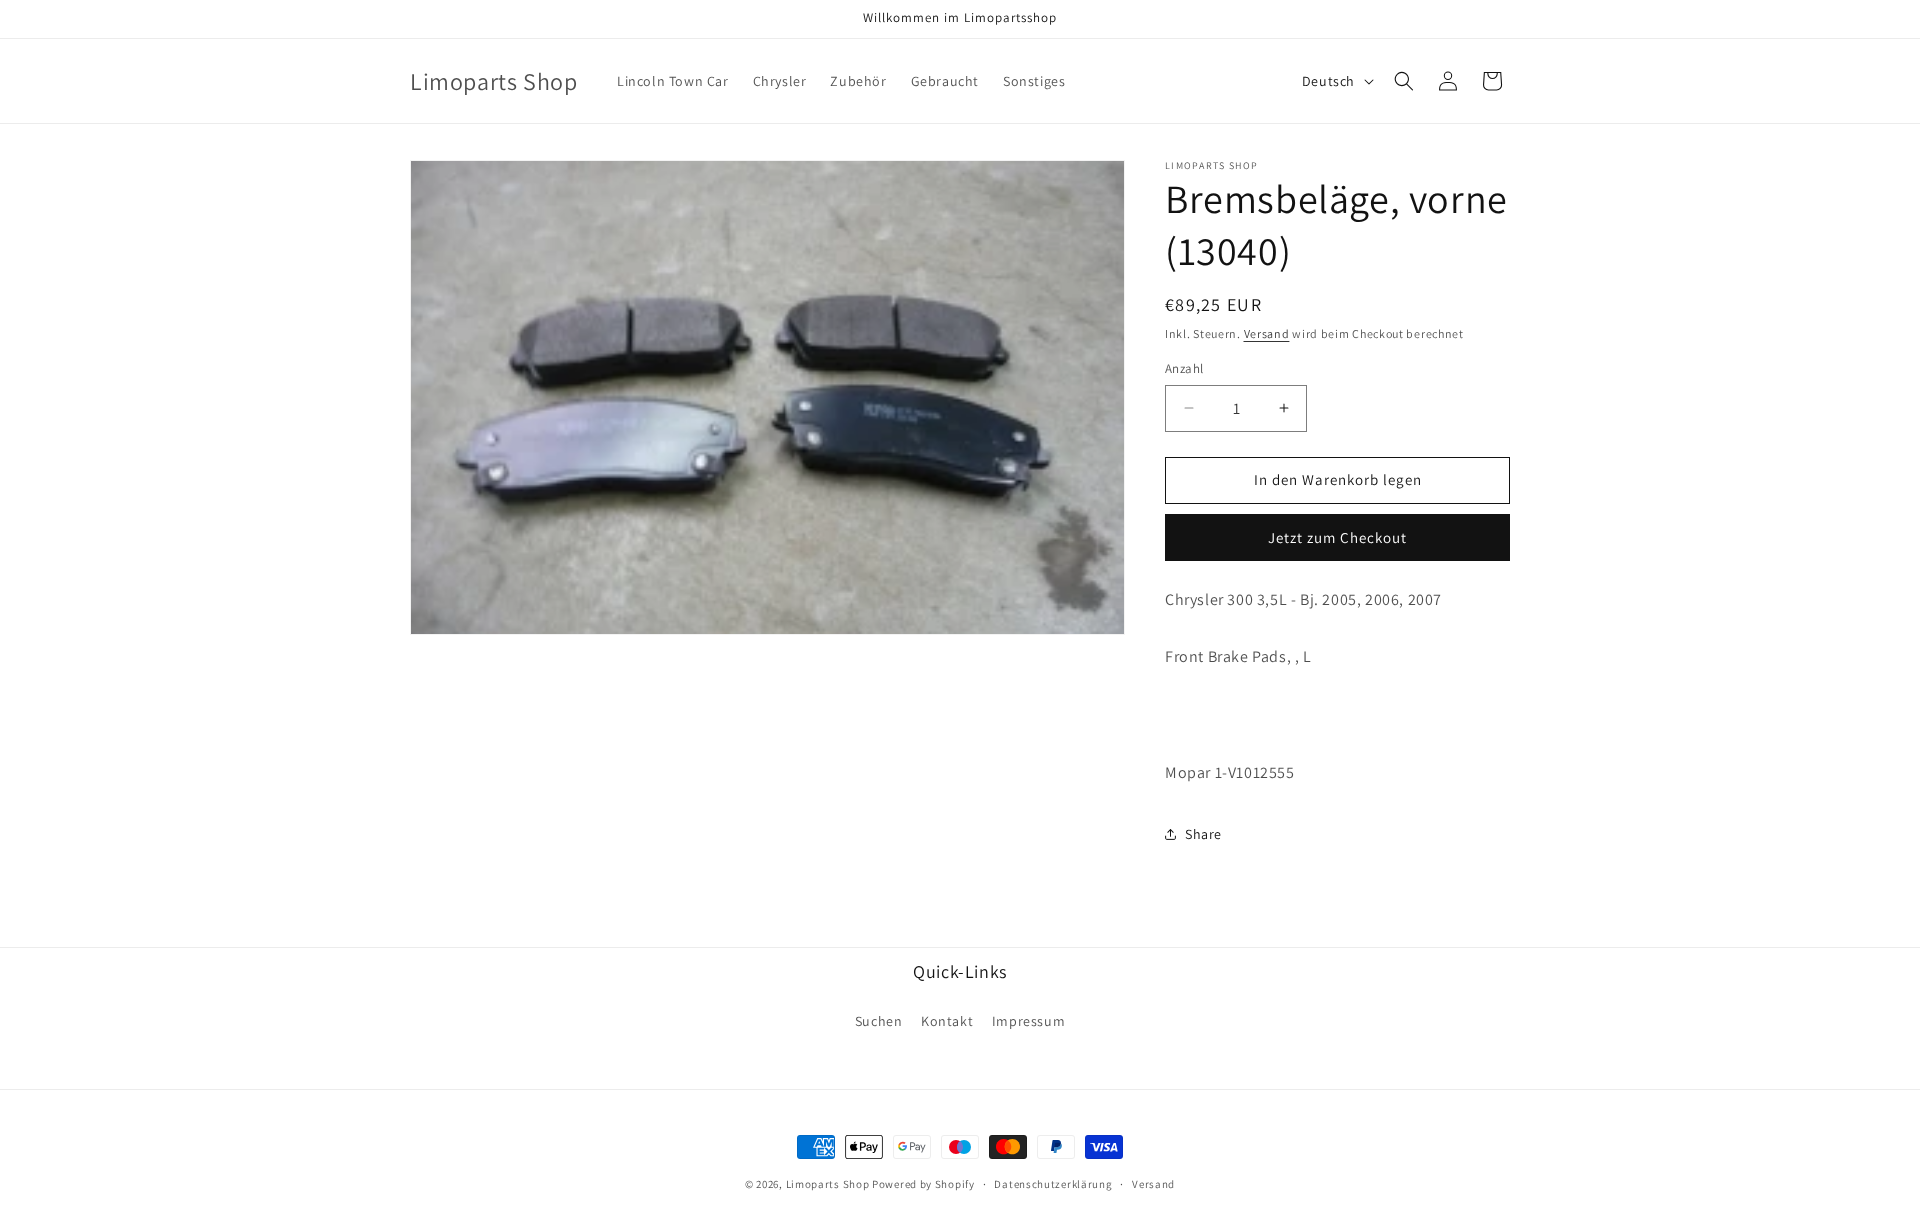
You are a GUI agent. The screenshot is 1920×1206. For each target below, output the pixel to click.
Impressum (1028, 1021)
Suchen (879, 1021)
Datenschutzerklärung (1053, 1184)
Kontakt (947, 1021)
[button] (1404, 81)
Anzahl (1184, 368)
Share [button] (1203, 834)
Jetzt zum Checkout (1337, 537)
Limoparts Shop (828, 1184)
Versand (1267, 333)
